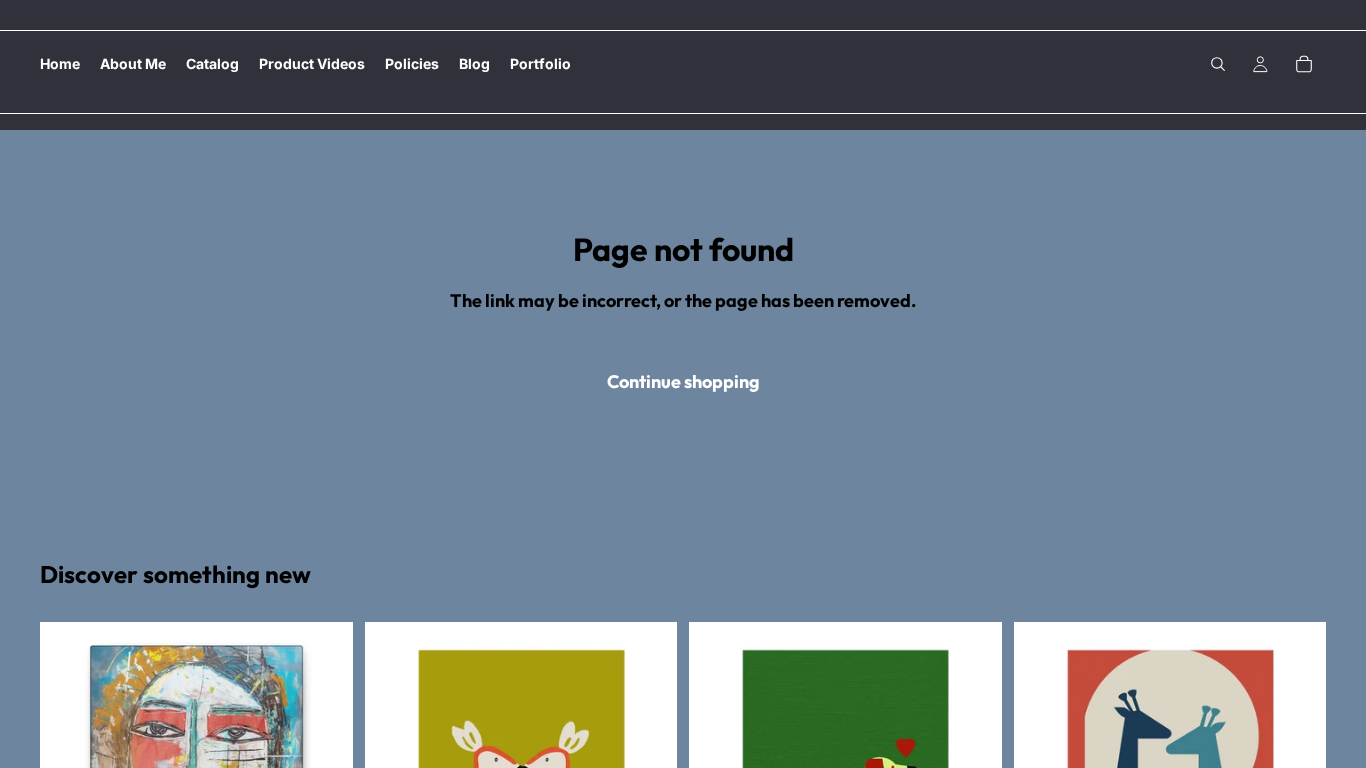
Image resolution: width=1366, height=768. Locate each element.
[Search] (1218, 64)
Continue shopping (683, 381)
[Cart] (1304, 64)
